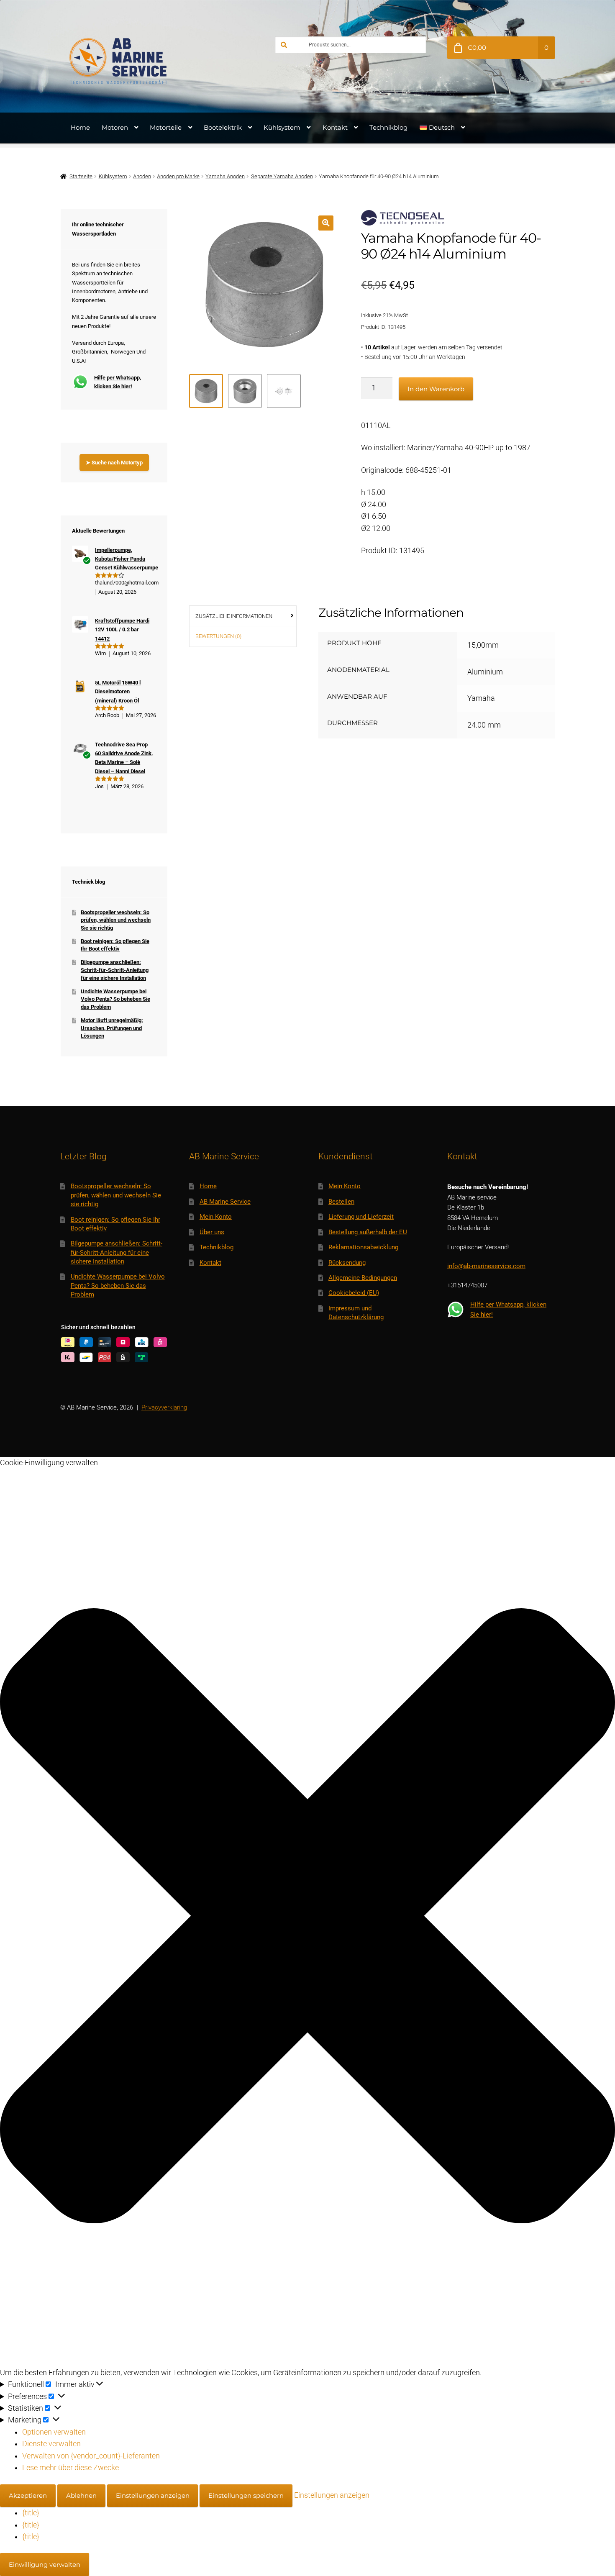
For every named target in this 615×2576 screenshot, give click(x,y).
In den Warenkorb (436, 389)
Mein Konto (216, 1217)
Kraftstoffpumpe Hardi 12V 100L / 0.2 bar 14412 (122, 630)
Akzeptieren (28, 2495)
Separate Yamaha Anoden (282, 176)
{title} (31, 2513)
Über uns (212, 1232)
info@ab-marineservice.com (486, 1266)
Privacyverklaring (164, 1407)
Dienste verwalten (51, 2444)
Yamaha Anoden (225, 176)
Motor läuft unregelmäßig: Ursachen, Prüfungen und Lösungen (112, 1028)
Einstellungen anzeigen (153, 2495)
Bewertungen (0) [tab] (218, 636)
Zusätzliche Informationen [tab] (234, 616)
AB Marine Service (225, 1202)
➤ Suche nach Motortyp (114, 463)
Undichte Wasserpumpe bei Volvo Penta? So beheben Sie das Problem (115, 999)
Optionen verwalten (54, 2432)
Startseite (81, 176)
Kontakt (335, 127)
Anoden (142, 176)
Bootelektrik (223, 127)
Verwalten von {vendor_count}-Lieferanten (91, 2456)
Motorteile (166, 127)
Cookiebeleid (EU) (354, 1293)
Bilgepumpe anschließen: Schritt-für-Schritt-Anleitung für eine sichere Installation (115, 970)
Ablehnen (81, 2495)
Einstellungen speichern (246, 2495)
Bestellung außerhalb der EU (368, 1232)
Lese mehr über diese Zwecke (70, 2468)
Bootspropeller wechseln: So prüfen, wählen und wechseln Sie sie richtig (116, 920)
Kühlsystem (282, 127)
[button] (326, 223)
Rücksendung (347, 1263)
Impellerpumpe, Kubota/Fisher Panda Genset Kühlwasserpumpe (127, 559)
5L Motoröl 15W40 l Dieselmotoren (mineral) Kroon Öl (118, 692)
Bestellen (341, 1202)
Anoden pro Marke (178, 176)
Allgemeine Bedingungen (363, 1278)
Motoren (115, 127)
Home (80, 127)
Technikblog (388, 127)
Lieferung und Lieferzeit (361, 1217)
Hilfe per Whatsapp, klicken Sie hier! (118, 382)
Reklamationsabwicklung (363, 1247)
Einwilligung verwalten (45, 2564)
